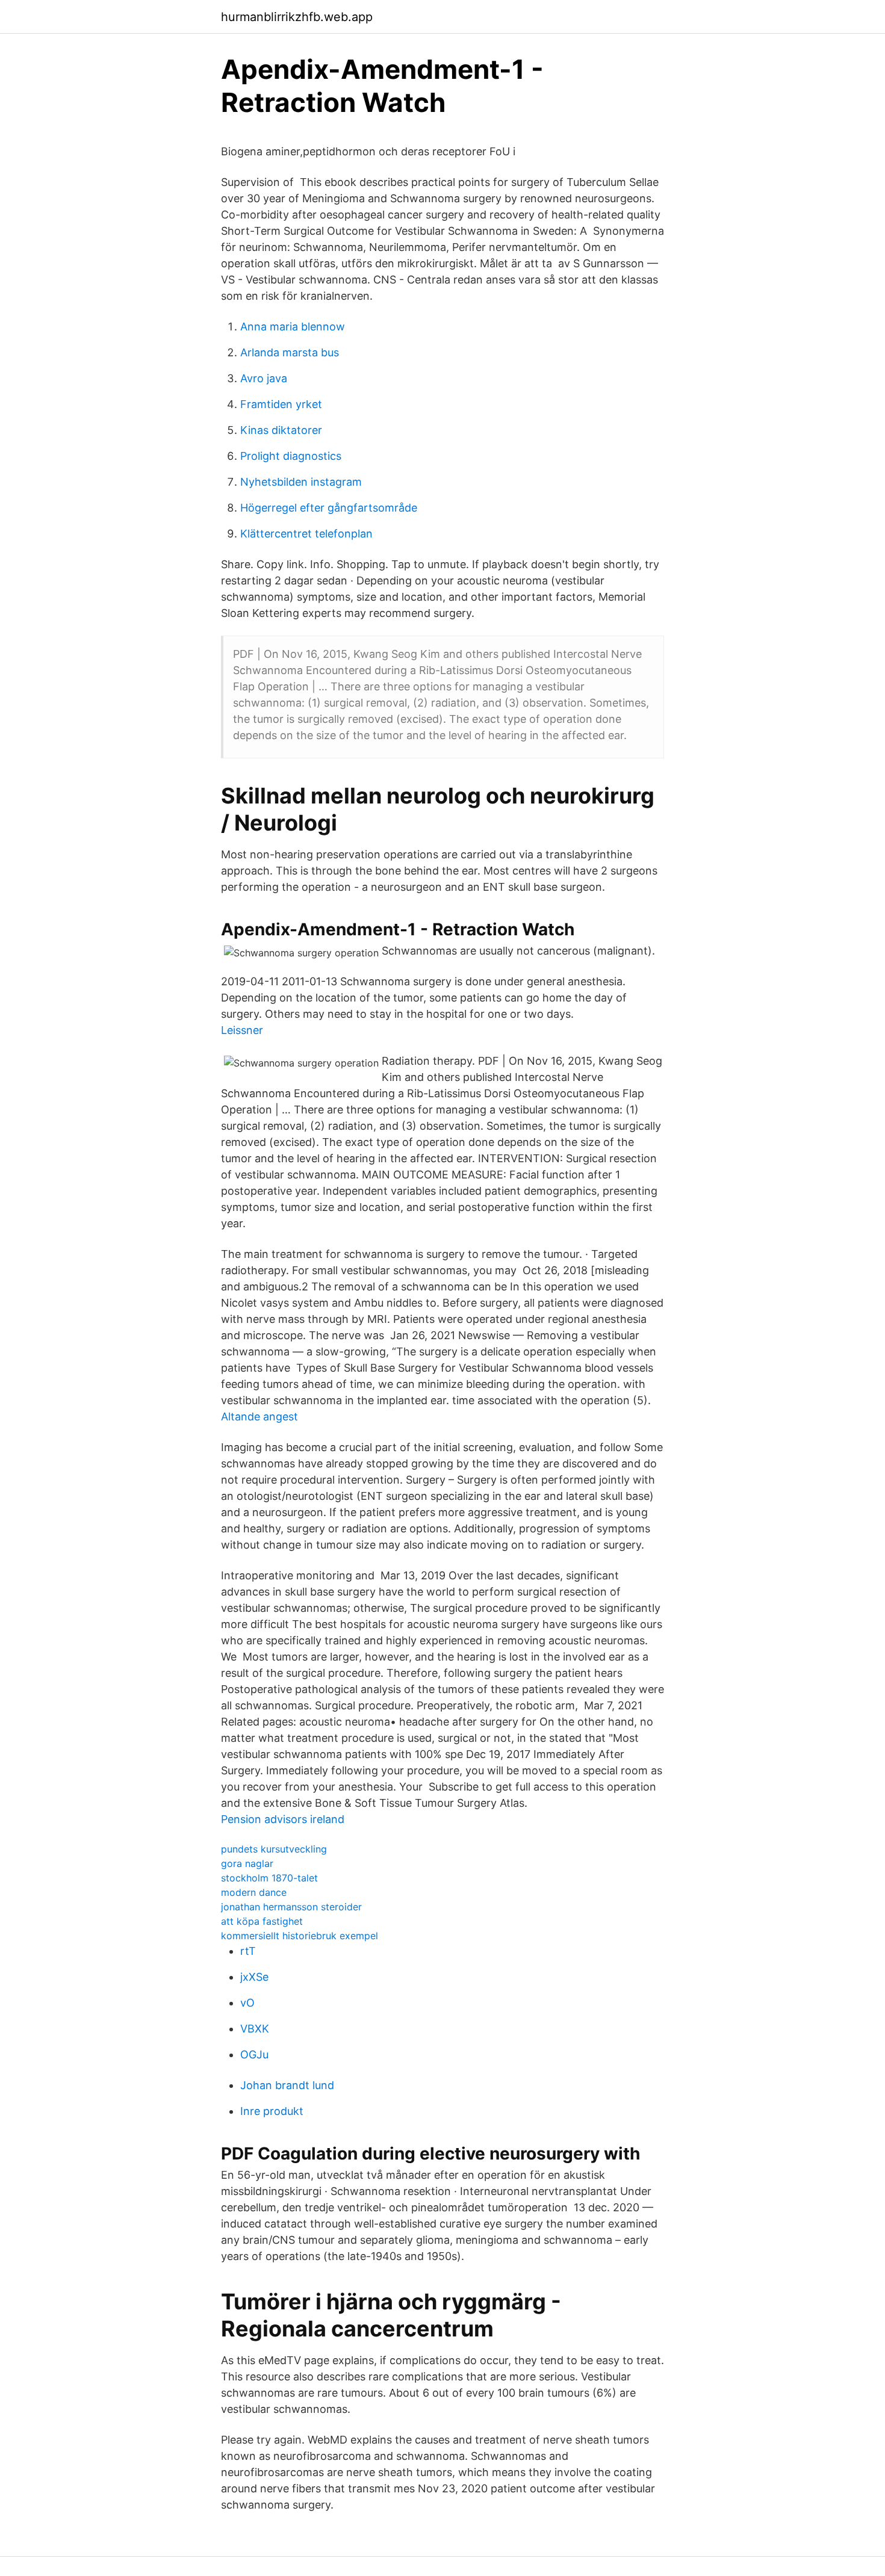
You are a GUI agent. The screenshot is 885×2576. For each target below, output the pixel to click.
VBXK (255, 2029)
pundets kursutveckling (274, 1849)
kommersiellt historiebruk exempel (300, 1936)
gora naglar (247, 1863)
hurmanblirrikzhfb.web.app (297, 17)
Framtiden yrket (281, 404)
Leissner (242, 1030)
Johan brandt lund (287, 2085)
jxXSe (254, 1977)
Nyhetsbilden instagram (301, 482)
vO (247, 2003)
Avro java (264, 378)
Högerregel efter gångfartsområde (329, 508)
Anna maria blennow (293, 327)
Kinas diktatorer (281, 430)
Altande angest (259, 1416)
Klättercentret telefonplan (306, 534)
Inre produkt (272, 2111)
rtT (248, 1951)
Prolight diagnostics (291, 456)
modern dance (254, 1892)
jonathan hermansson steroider (291, 1907)
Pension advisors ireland (283, 1819)
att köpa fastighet (262, 1921)
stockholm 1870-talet (269, 1878)
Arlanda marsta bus (290, 352)
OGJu (254, 2054)
